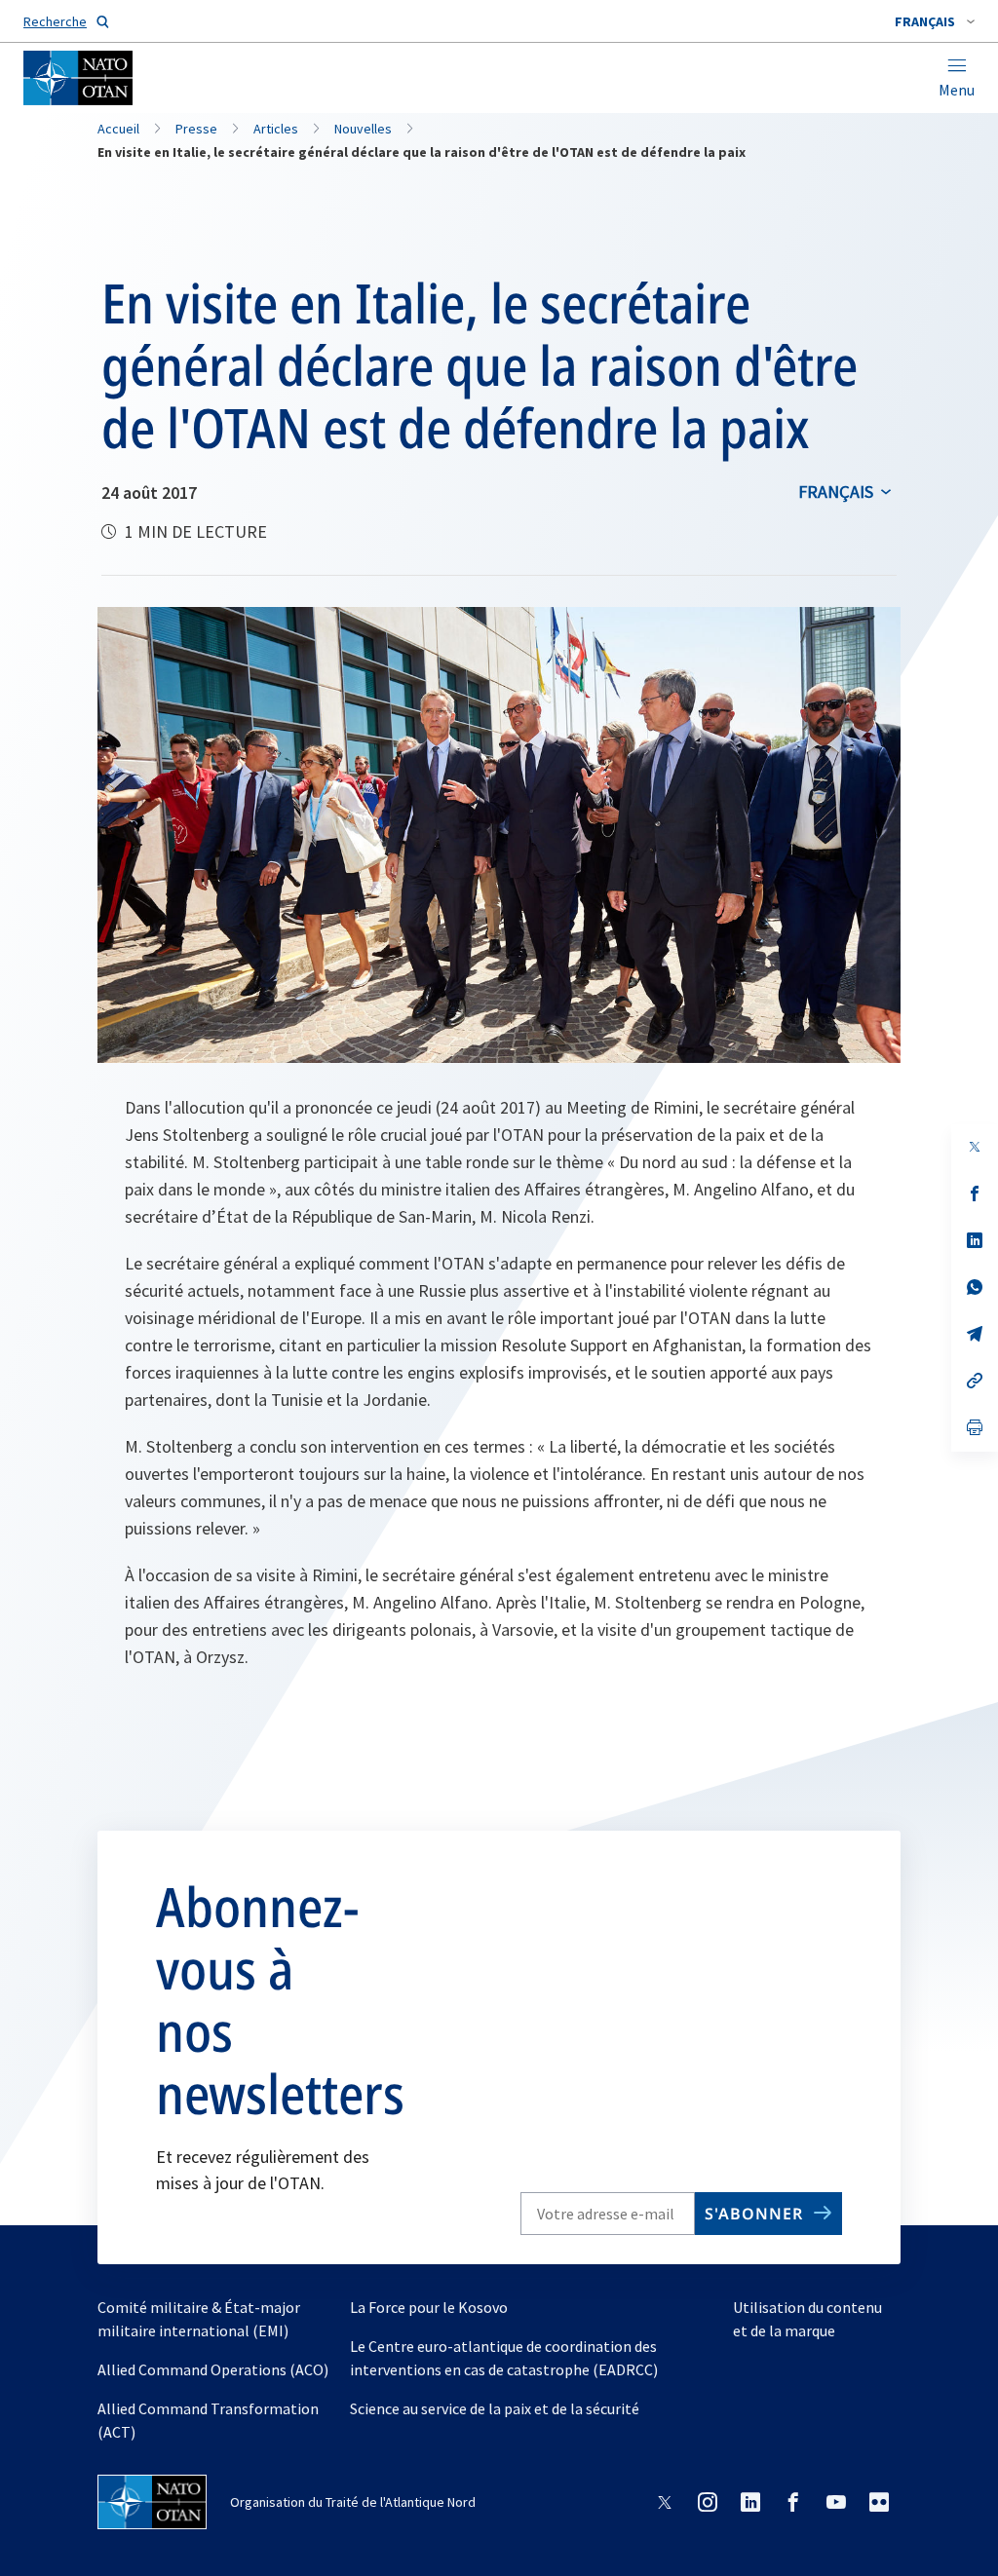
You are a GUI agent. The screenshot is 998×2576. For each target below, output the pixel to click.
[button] (935, 21)
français (836, 492)
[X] (975, 1147)
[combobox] (935, 21)
